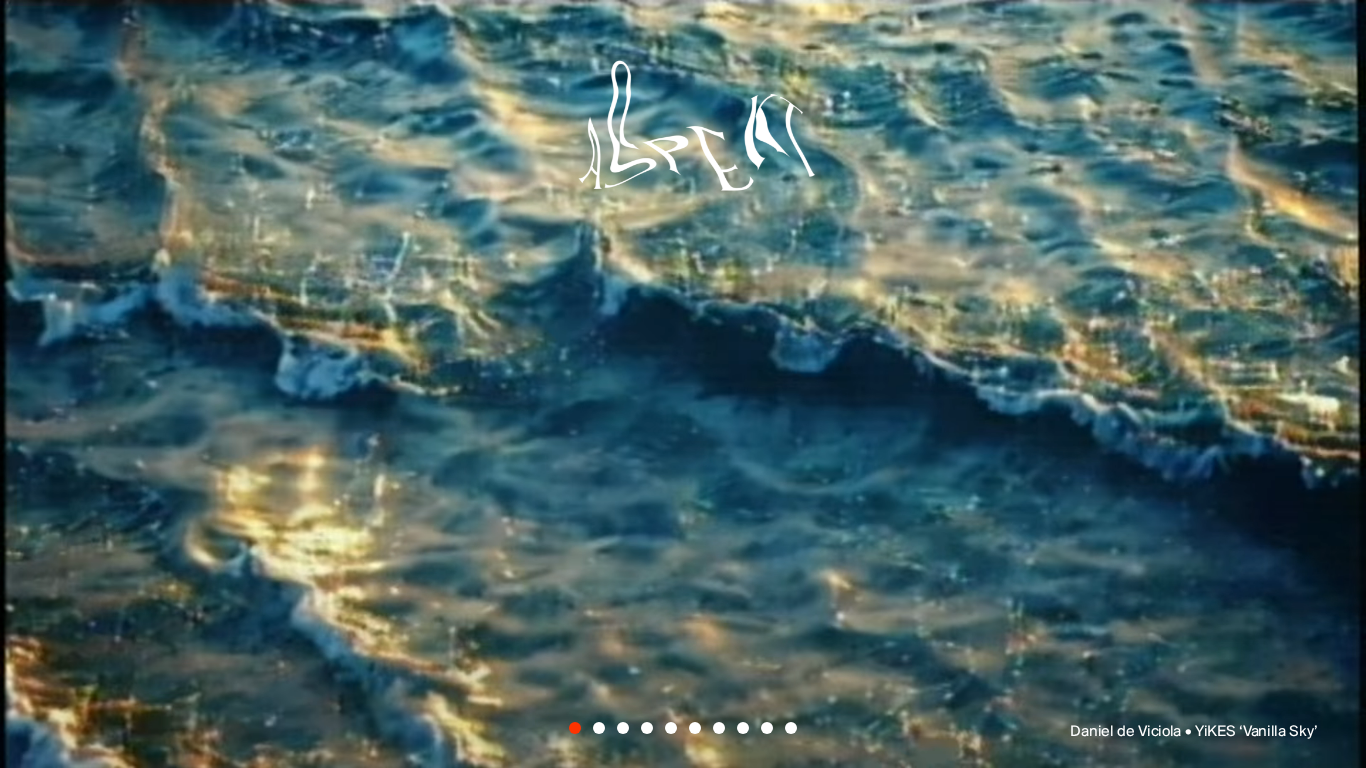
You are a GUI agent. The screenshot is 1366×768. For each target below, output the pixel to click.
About (681, 648)
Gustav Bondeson (327, 425)
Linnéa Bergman (803, 425)
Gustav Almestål (977, 284)
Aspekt (683, 136)
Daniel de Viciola (518, 284)
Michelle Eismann (958, 355)
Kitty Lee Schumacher (417, 355)
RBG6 (1138, 425)
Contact (868, 648)
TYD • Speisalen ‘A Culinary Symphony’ (1187, 732)
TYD (202, 284)
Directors (484, 648)
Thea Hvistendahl (662, 495)
